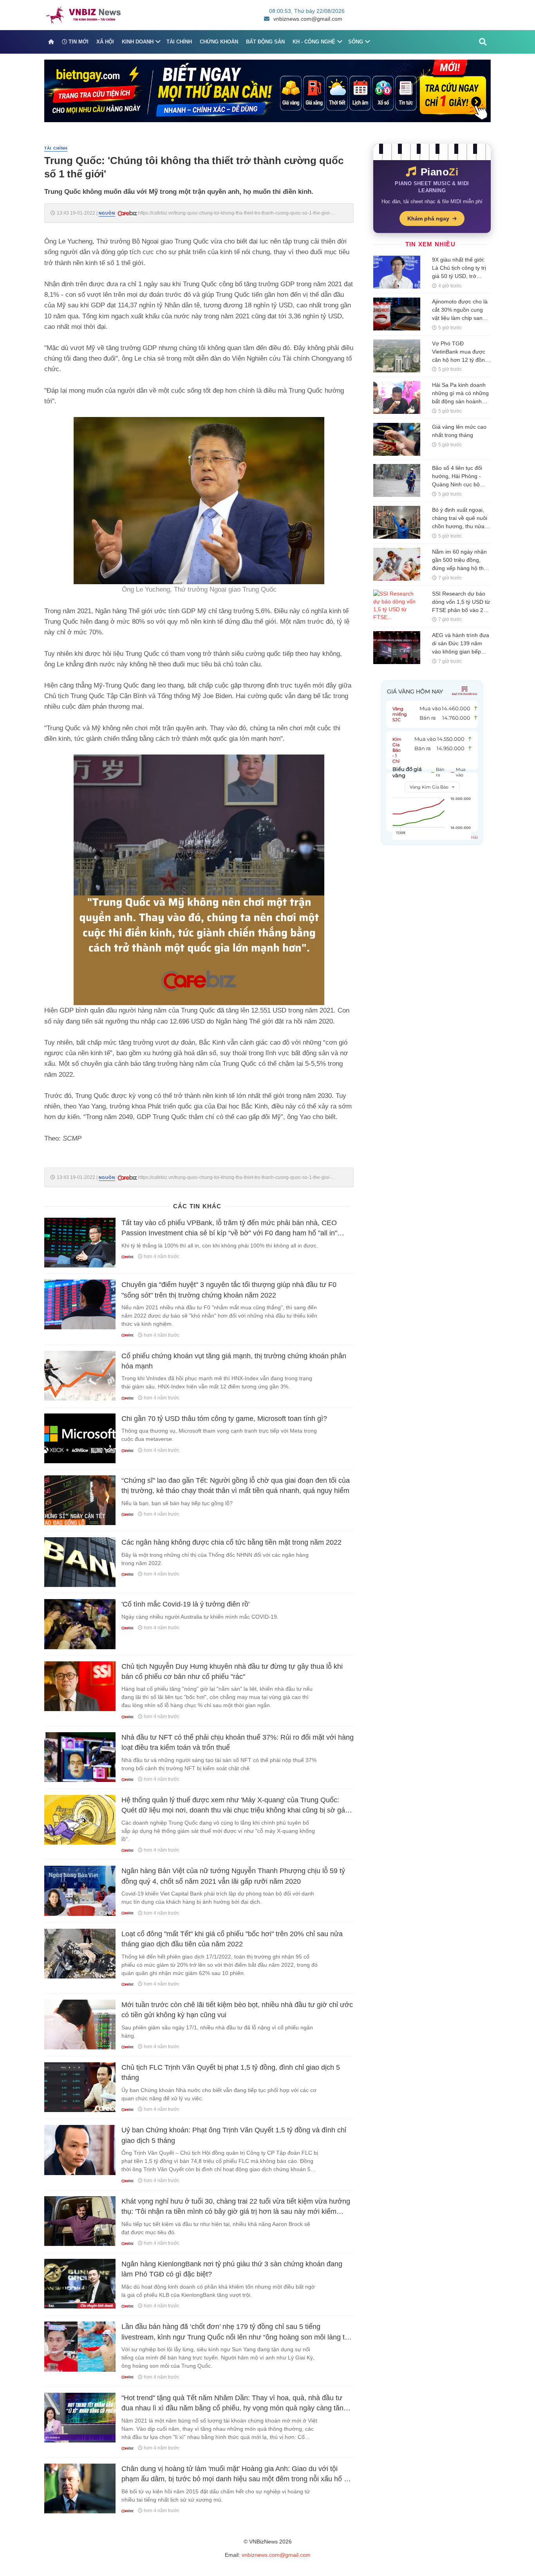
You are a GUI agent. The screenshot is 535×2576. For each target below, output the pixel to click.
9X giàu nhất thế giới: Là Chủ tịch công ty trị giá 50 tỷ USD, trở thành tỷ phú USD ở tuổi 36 (459, 276)
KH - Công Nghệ (314, 42)
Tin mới (78, 42)
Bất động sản (265, 42)
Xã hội (105, 42)
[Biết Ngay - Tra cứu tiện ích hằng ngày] (267, 90)
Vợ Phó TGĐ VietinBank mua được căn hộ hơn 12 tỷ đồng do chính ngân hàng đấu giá (460, 360)
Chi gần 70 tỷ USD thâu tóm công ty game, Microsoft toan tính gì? (224, 1419)
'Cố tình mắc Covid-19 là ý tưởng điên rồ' (185, 1604)
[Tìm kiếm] (483, 42)
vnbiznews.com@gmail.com (308, 19)
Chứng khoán (219, 42)
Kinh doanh (138, 42)
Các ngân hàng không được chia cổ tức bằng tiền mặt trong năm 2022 (231, 1542)
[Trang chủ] (51, 42)
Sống (356, 42)
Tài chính (179, 42)
